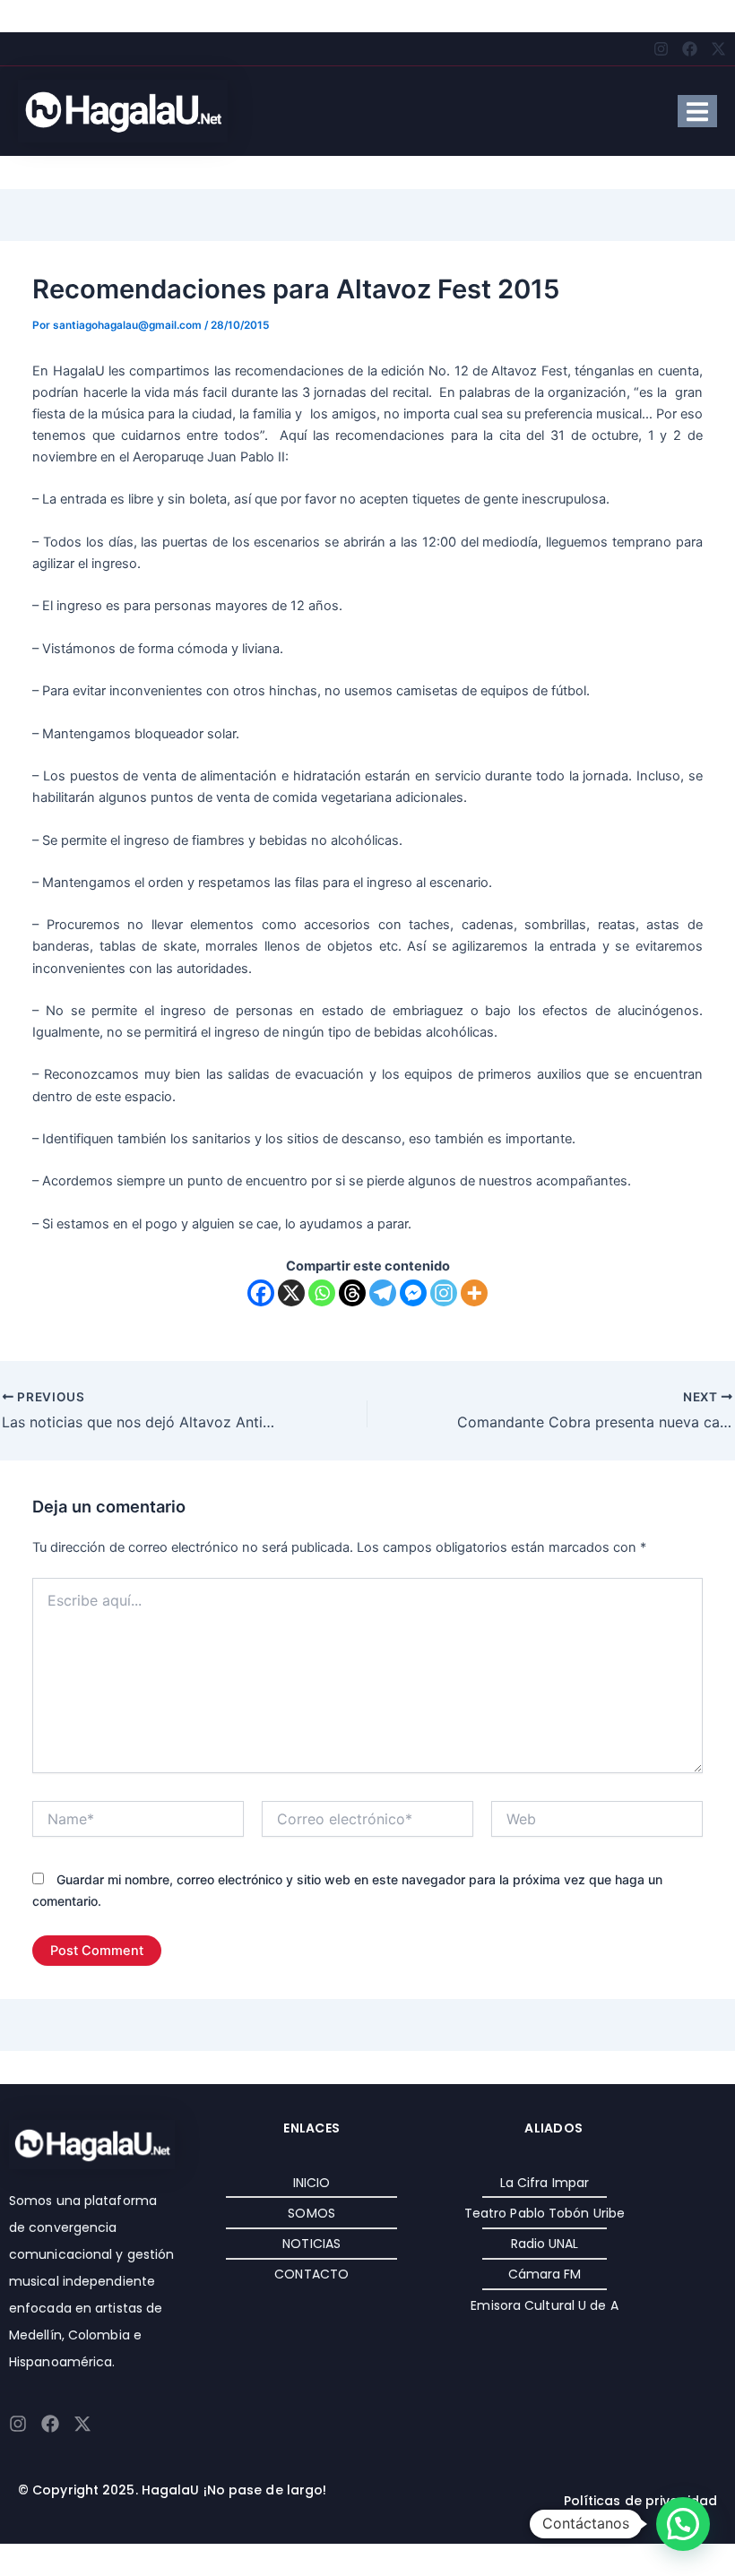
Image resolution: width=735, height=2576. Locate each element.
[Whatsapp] (322, 1293)
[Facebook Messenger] (413, 1293)
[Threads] (352, 1293)
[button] (683, 2524)
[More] (474, 1293)
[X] (291, 1293)
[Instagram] (444, 1293)
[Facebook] (261, 1293)
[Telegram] (383, 1293)
